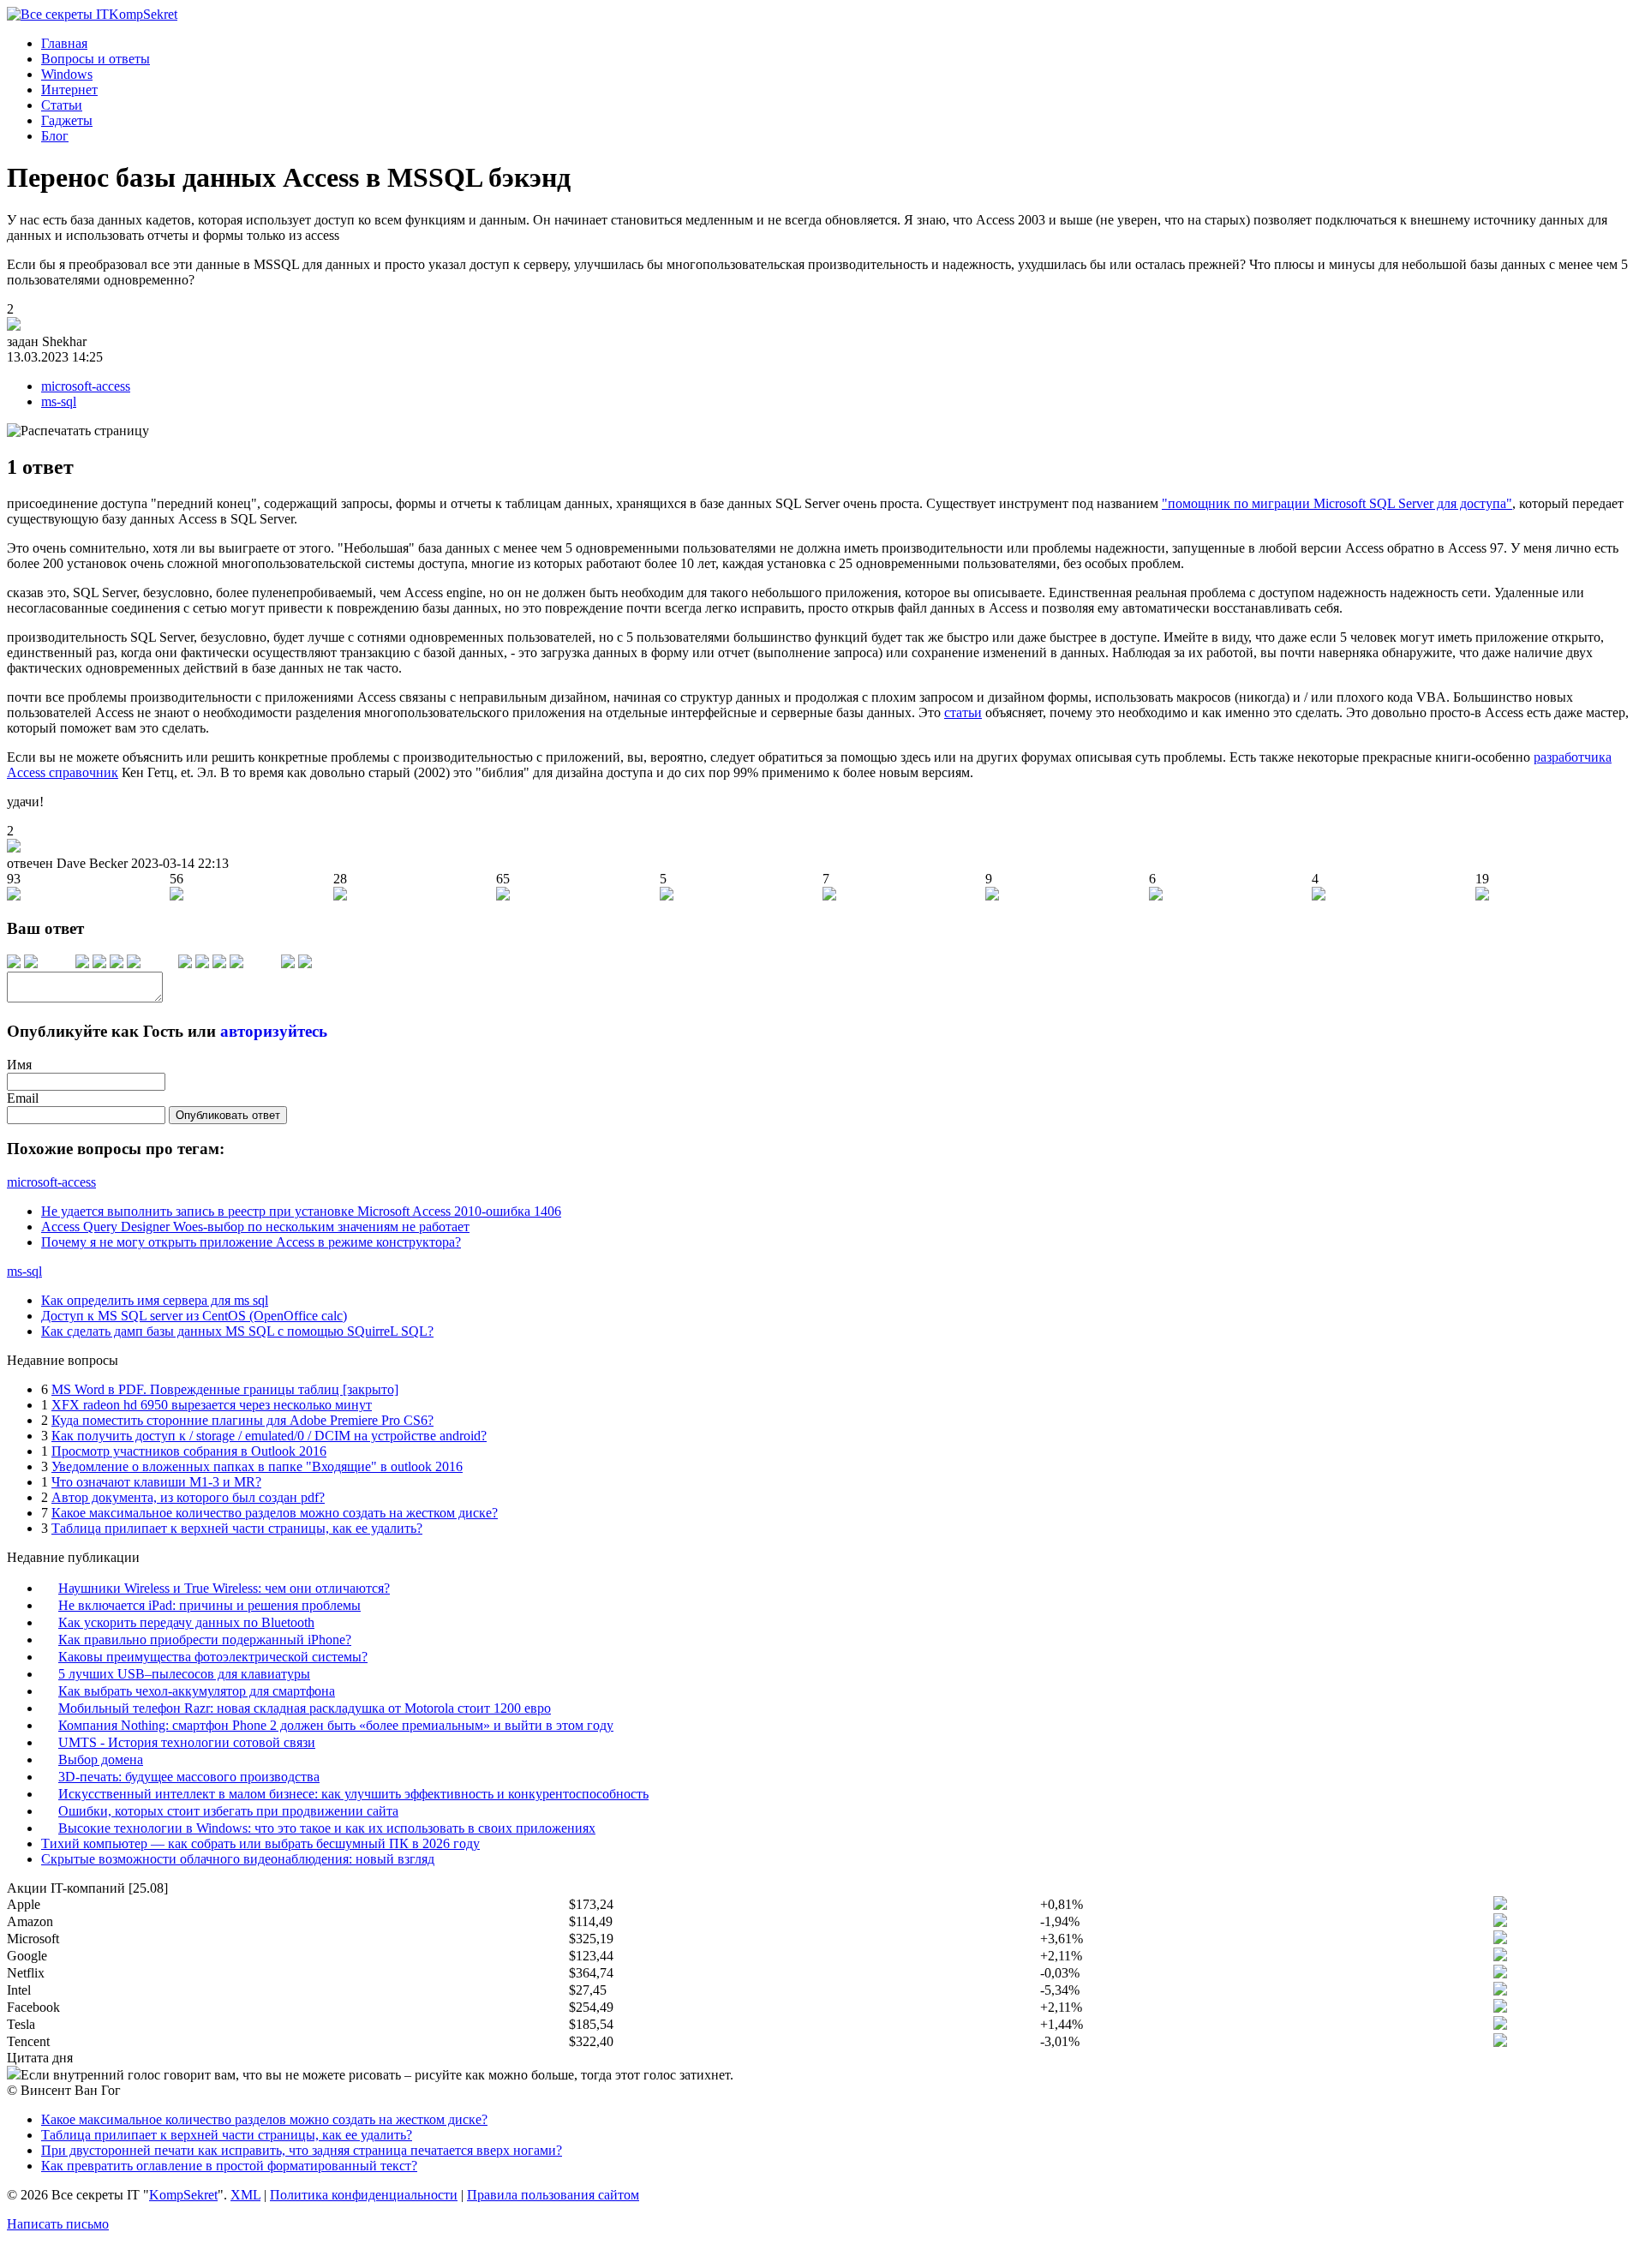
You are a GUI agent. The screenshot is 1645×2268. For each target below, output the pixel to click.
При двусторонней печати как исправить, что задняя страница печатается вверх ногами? (302, 2150)
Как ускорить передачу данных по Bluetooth (186, 1622)
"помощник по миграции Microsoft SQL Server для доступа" (1337, 503)
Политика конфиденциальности (364, 2195)
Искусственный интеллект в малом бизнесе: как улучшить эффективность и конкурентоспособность (353, 1794)
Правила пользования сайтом (553, 2195)
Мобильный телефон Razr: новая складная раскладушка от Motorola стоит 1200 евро (305, 1708)
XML (245, 2195)
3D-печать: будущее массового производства (189, 1777)
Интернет (69, 90)
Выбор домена (101, 1759)
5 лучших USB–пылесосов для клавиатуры (184, 1674)
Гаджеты (67, 120)
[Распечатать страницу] (78, 431)
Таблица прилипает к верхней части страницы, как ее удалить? (237, 1528)
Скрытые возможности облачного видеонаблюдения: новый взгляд (238, 1859)
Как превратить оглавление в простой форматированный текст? (229, 2166)
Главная (64, 43)
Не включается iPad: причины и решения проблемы (209, 1605)
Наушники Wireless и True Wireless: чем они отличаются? (224, 1588)
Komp (143, 14)
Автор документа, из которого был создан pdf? (188, 1497)
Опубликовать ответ (228, 1115)
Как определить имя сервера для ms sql (155, 1300)
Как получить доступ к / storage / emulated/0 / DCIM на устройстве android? (269, 1436)
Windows (67, 74)
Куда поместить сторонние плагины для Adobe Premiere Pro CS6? (242, 1420)
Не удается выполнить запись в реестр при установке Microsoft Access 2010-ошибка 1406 (301, 1211)
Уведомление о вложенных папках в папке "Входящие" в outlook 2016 (257, 1466)
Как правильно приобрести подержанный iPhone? (205, 1640)
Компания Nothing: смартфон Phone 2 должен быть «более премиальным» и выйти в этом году (336, 1725)
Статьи (62, 105)
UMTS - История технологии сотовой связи (187, 1742)
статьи (963, 712)
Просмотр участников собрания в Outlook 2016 (189, 1451)
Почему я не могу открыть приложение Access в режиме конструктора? (251, 1242)
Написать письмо (58, 2224)
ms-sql (59, 401)
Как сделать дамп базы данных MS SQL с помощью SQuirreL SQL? (237, 1331)
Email (23, 1098)
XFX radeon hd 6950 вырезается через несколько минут (212, 1405)
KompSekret (183, 2195)
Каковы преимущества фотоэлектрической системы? (213, 1657)
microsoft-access (86, 386)
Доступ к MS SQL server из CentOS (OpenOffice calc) (194, 1316)
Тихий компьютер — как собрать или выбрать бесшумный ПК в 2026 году (260, 1843)
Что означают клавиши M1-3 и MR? (156, 1482)
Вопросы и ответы (96, 59)
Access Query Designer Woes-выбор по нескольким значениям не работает (255, 1227)
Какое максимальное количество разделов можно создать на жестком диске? (275, 1513)
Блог (55, 136)
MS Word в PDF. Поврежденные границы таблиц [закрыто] (225, 1389)
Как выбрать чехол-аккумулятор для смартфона (197, 1691)
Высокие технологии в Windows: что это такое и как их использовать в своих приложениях (327, 1828)
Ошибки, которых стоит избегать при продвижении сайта (228, 1811)
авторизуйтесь (274, 1031)
